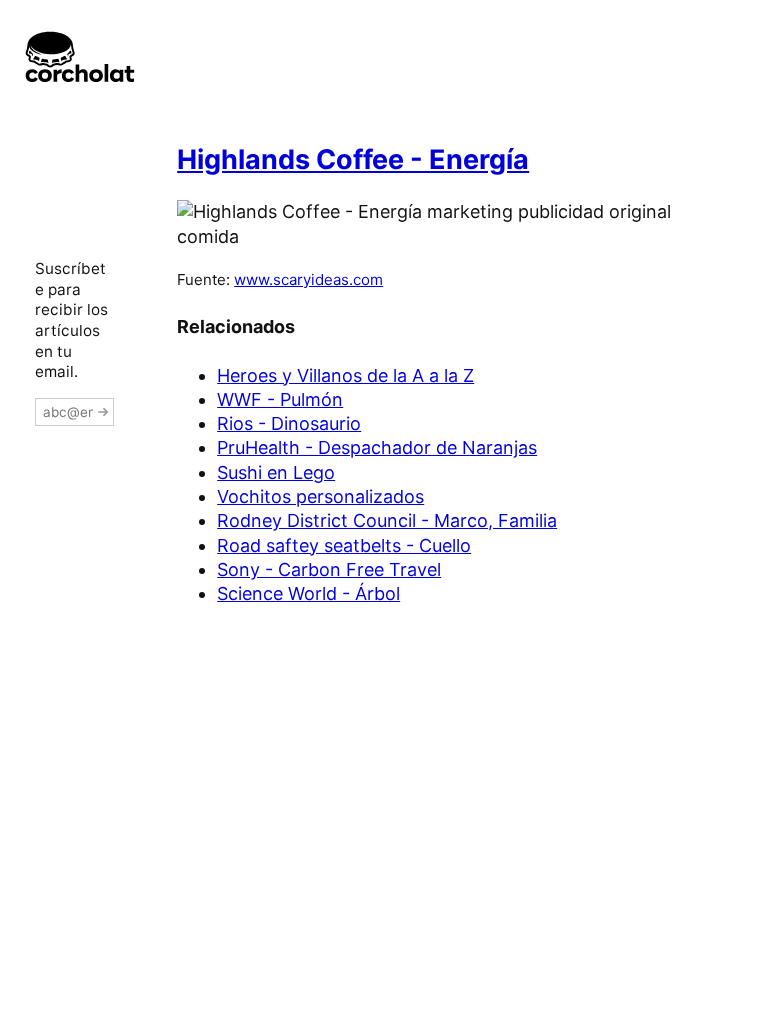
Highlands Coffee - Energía (353, 159)
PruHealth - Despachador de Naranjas (377, 447)
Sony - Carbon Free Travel (329, 569)
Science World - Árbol (308, 593)
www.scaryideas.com (308, 279)
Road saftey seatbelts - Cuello (344, 545)
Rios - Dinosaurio (289, 423)
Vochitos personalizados (320, 496)
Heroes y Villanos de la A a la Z (345, 375)
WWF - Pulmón (280, 399)
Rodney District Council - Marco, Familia (387, 520)
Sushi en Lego (276, 472)
